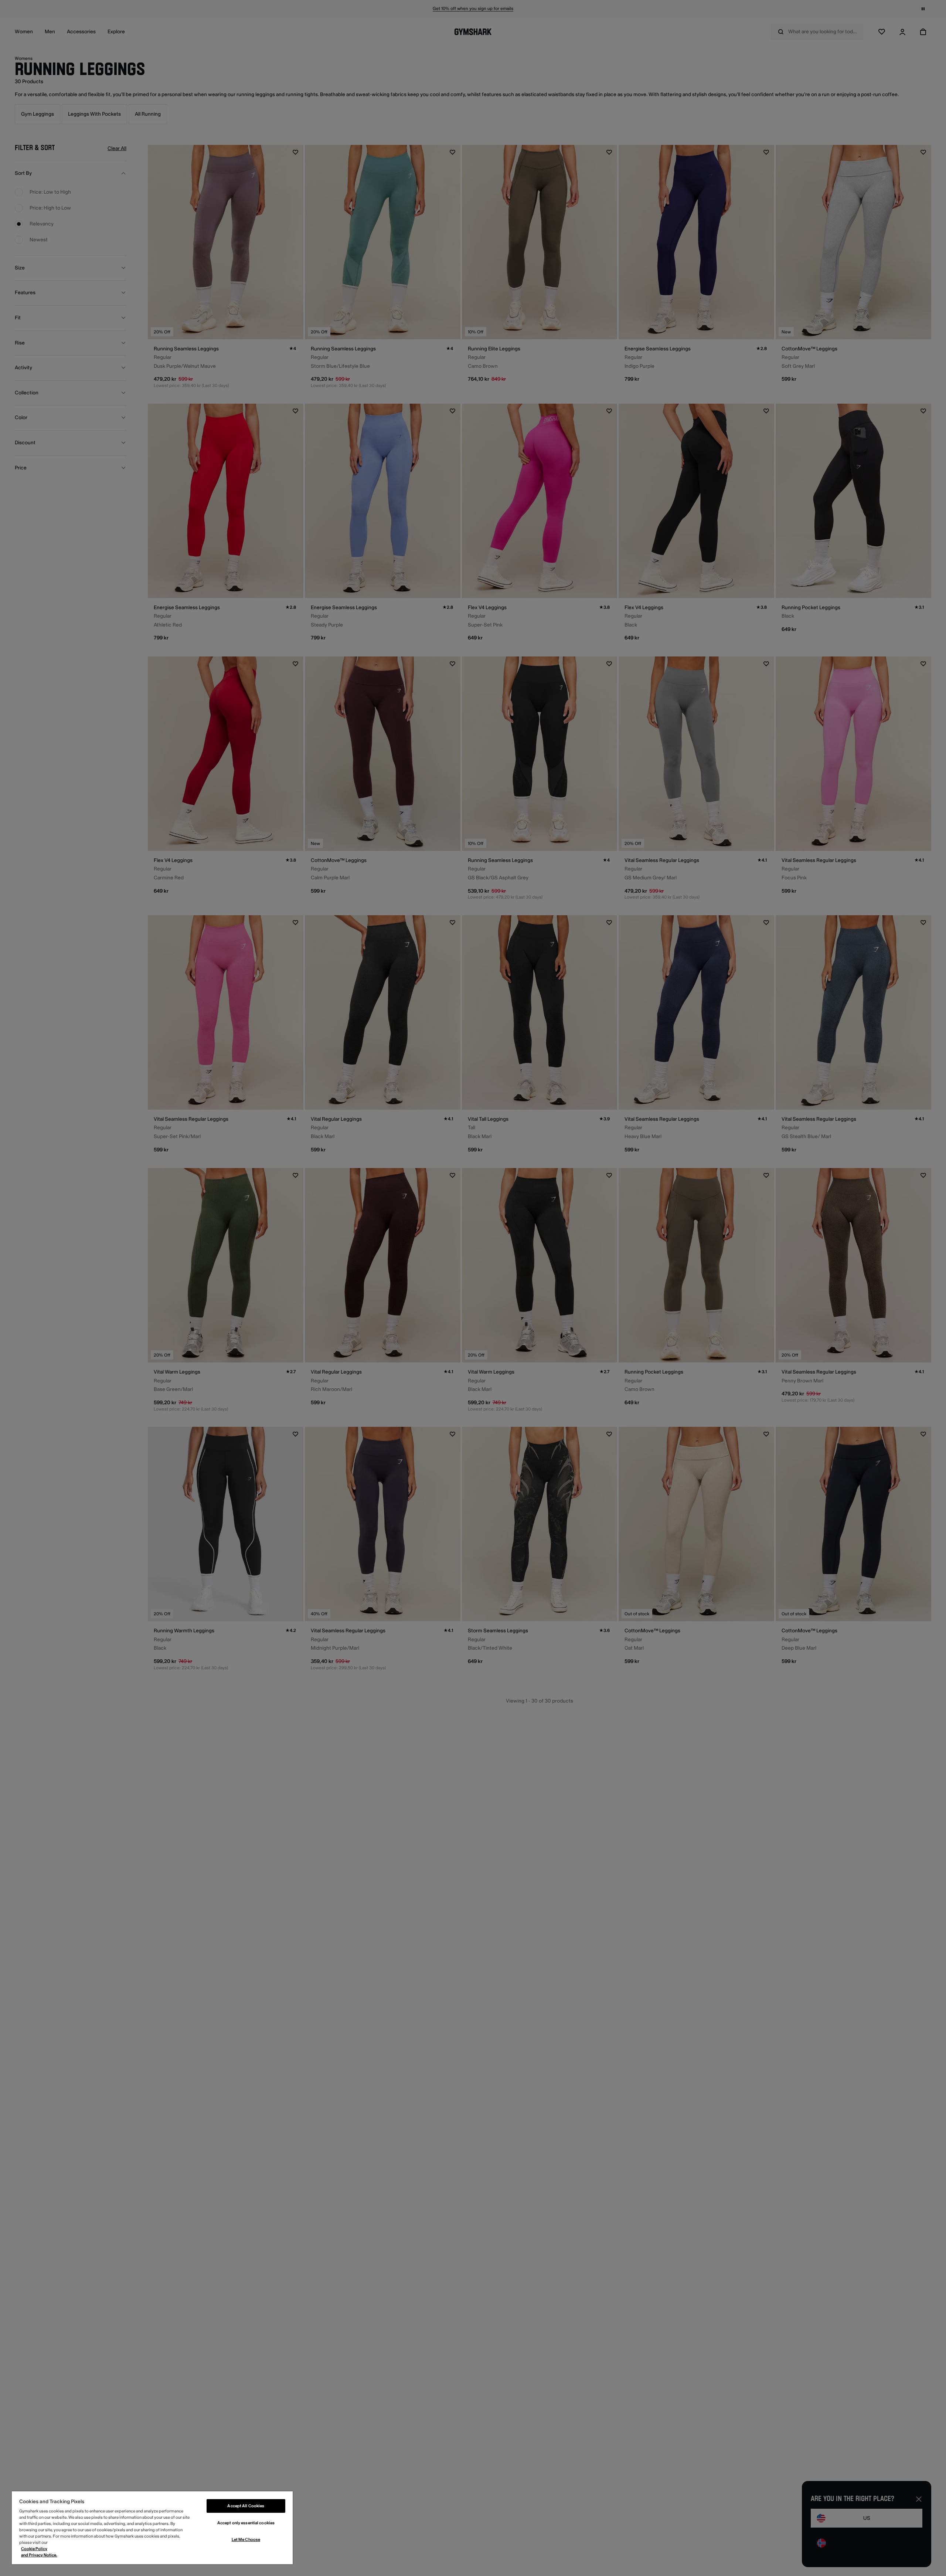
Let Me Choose (246, 2540)
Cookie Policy (34, 2549)
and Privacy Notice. (39, 2555)
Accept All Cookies (246, 2506)
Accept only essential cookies (246, 2523)
